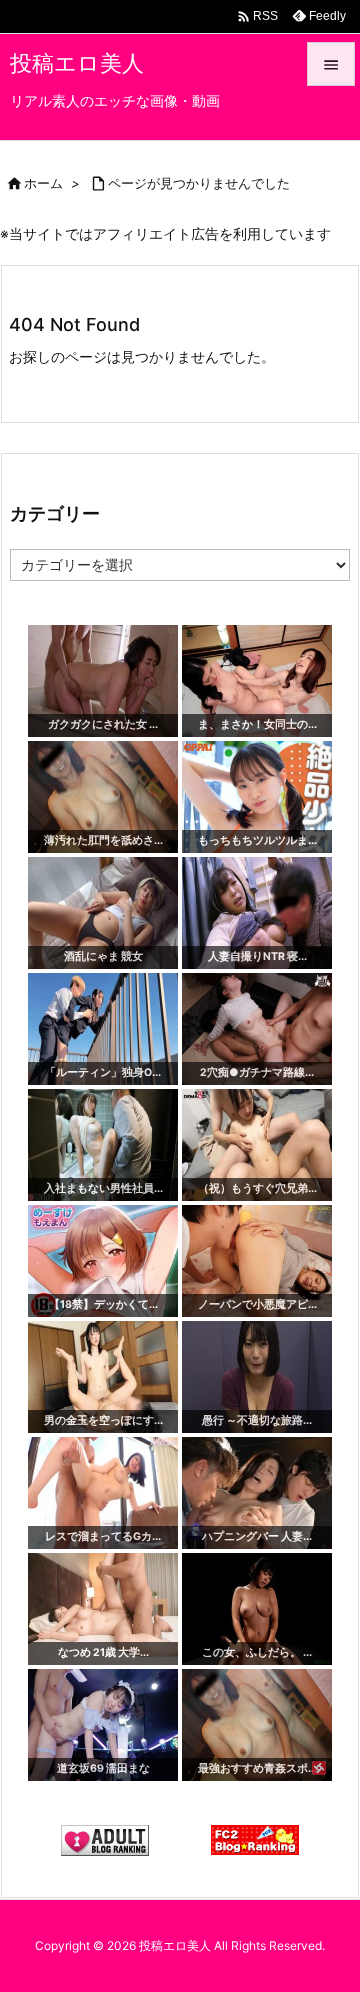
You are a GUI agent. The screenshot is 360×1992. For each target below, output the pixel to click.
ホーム (43, 183)
